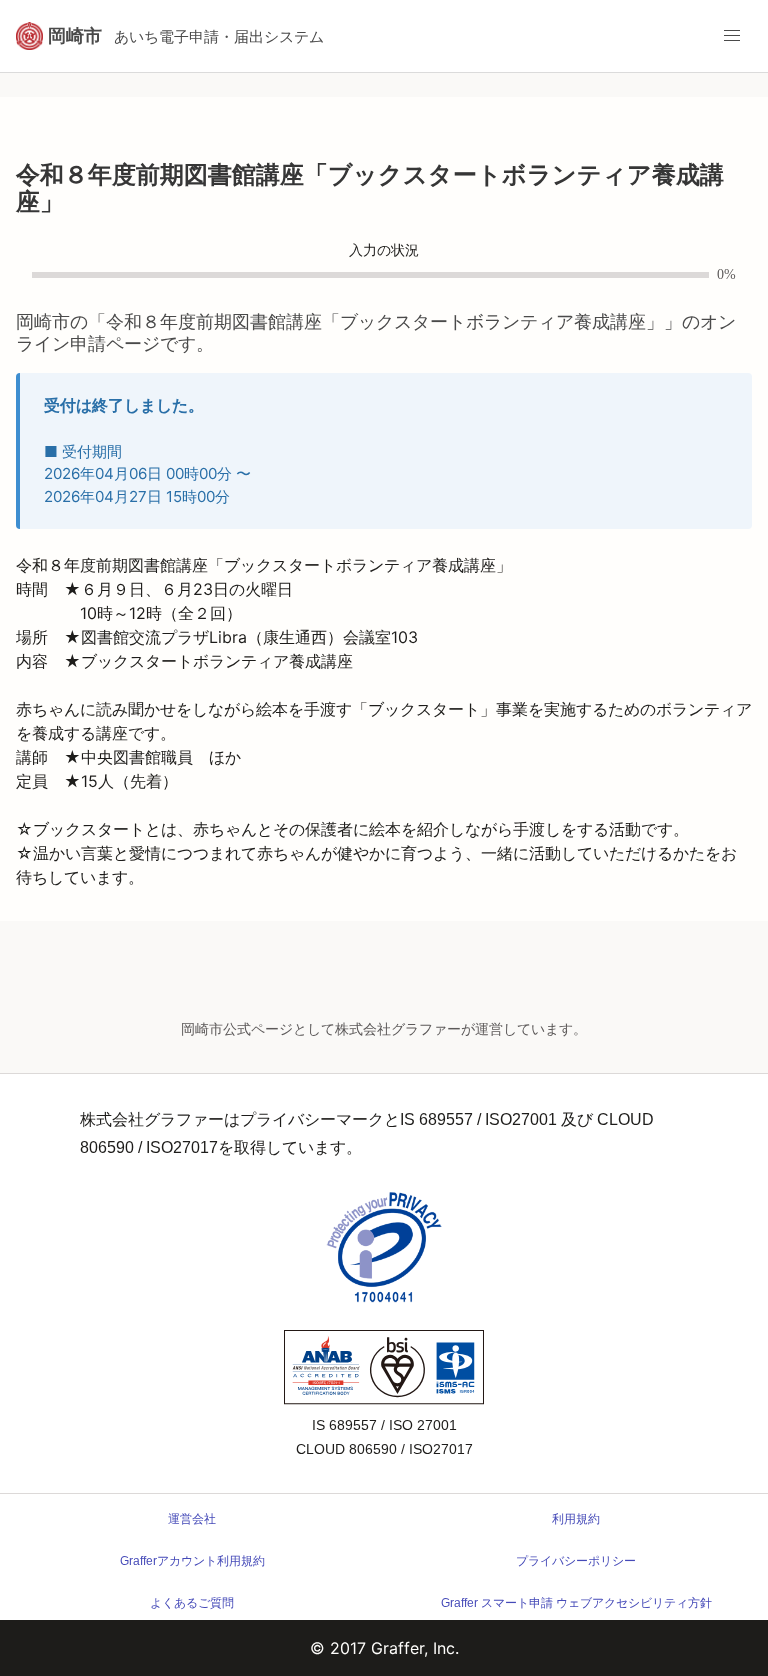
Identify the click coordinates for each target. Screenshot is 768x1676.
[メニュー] (732, 36)
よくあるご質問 (192, 1603)
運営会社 (192, 1519)
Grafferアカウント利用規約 (192, 1561)
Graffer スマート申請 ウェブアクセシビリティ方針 (576, 1603)
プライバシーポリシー (576, 1561)
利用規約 (576, 1519)
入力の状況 (384, 250)
